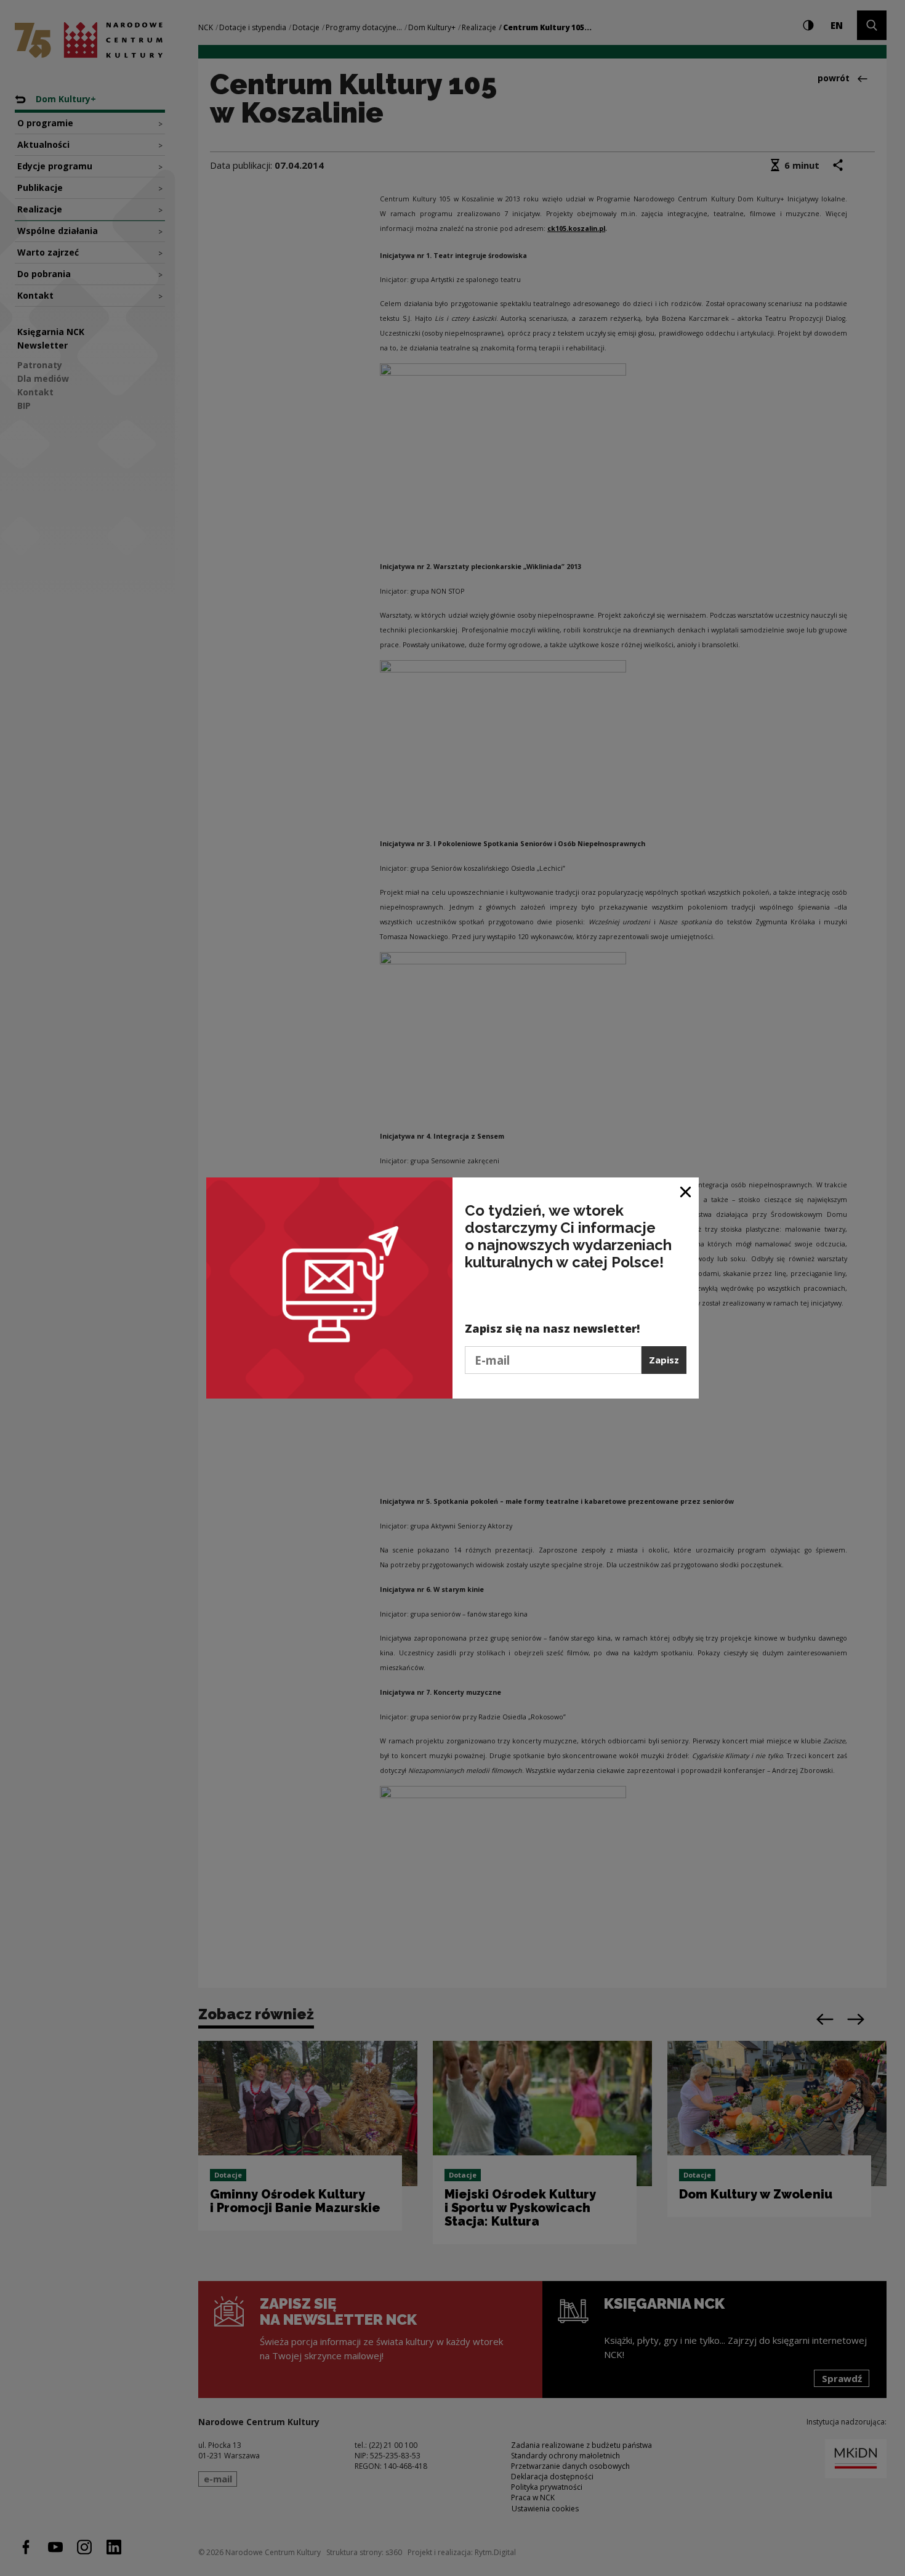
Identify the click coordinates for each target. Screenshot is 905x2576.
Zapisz (664, 1360)
